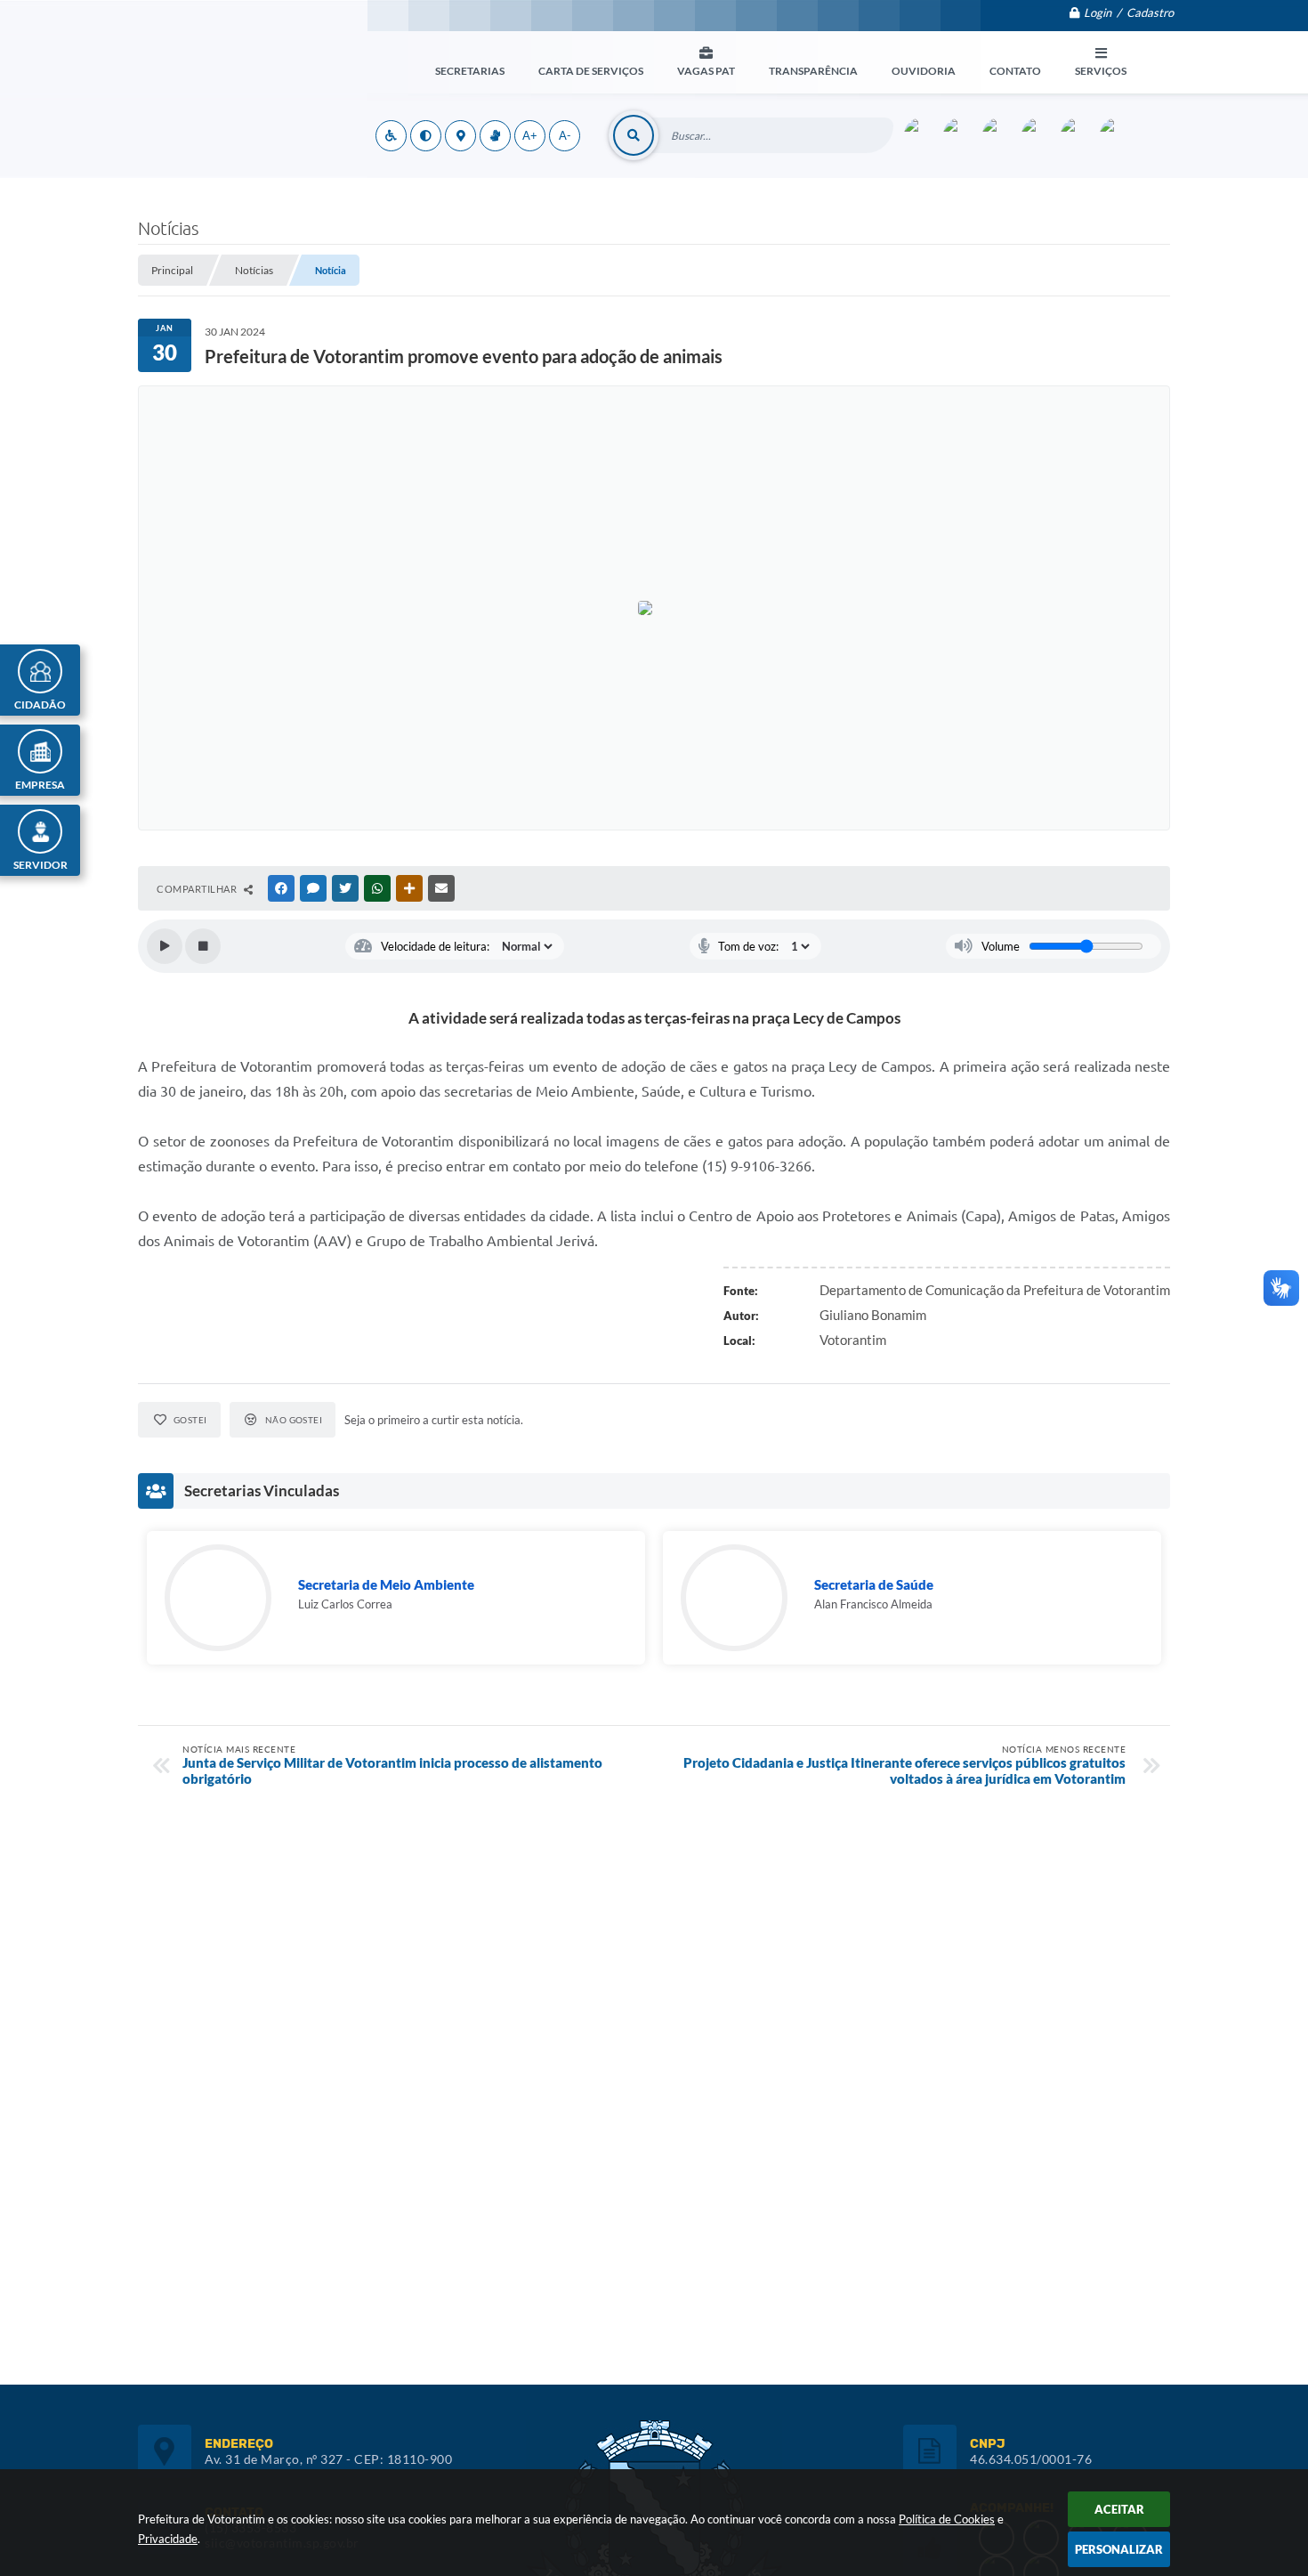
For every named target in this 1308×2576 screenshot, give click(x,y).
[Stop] (203, 946)
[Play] (165, 946)
